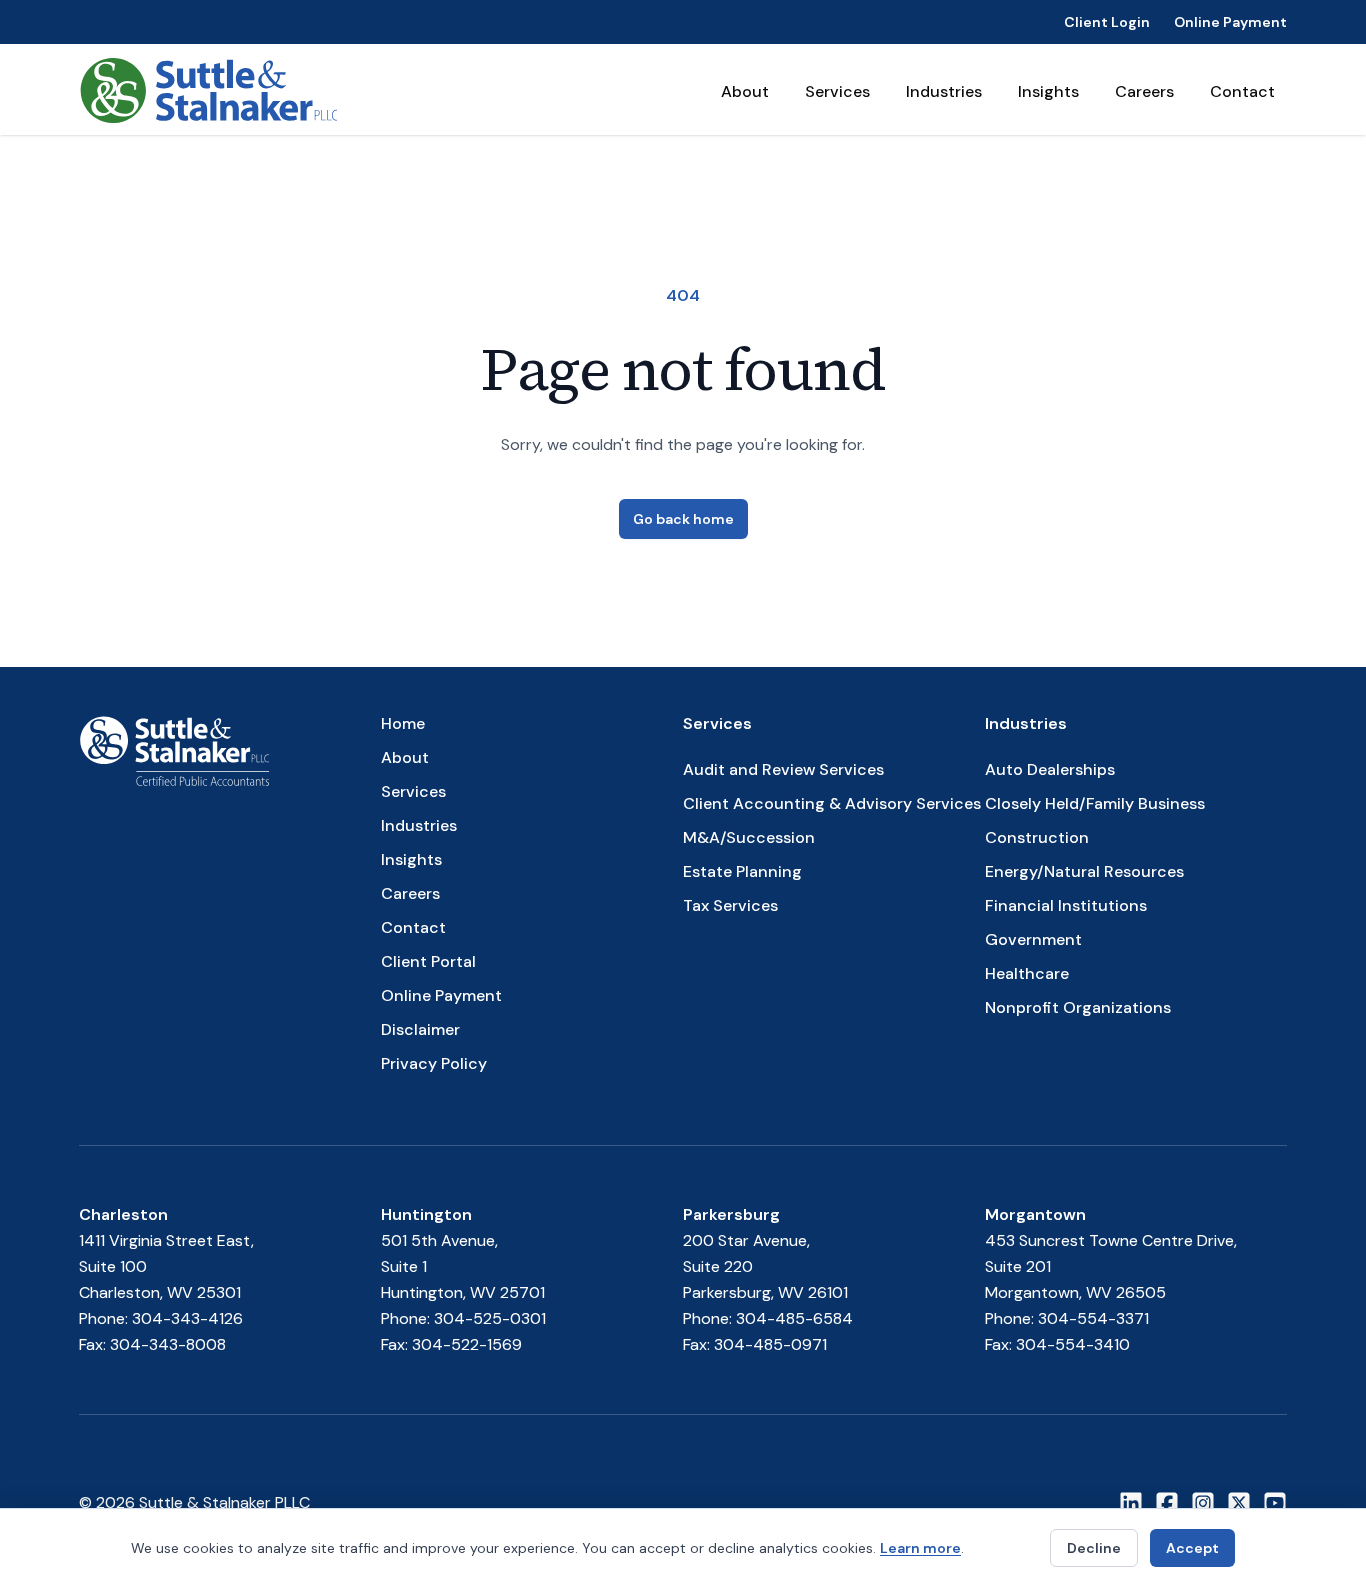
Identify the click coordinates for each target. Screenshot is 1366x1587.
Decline (1094, 1548)
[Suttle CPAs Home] (208, 89)
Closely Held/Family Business (1095, 803)
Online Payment (1230, 22)
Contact (1242, 91)
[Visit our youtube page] (1275, 1503)
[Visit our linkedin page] (1131, 1503)
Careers (1144, 91)
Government (1033, 939)
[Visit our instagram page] (1203, 1503)
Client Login (1107, 22)
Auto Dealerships (1050, 769)
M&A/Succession (749, 837)
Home (403, 723)
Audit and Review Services (783, 769)
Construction (1037, 837)
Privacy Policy (434, 1063)
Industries (944, 91)
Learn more (920, 1548)
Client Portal (428, 961)
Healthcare (1027, 973)
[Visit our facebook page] (1167, 1503)
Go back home (683, 519)
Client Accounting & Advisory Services (832, 803)
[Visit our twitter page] (1239, 1503)
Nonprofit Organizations (1078, 1007)
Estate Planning (742, 871)
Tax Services (730, 905)
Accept (1192, 1548)
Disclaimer (420, 1029)
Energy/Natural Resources (1084, 871)
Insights (1048, 91)
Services (837, 91)
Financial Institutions (1066, 905)
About (745, 91)
